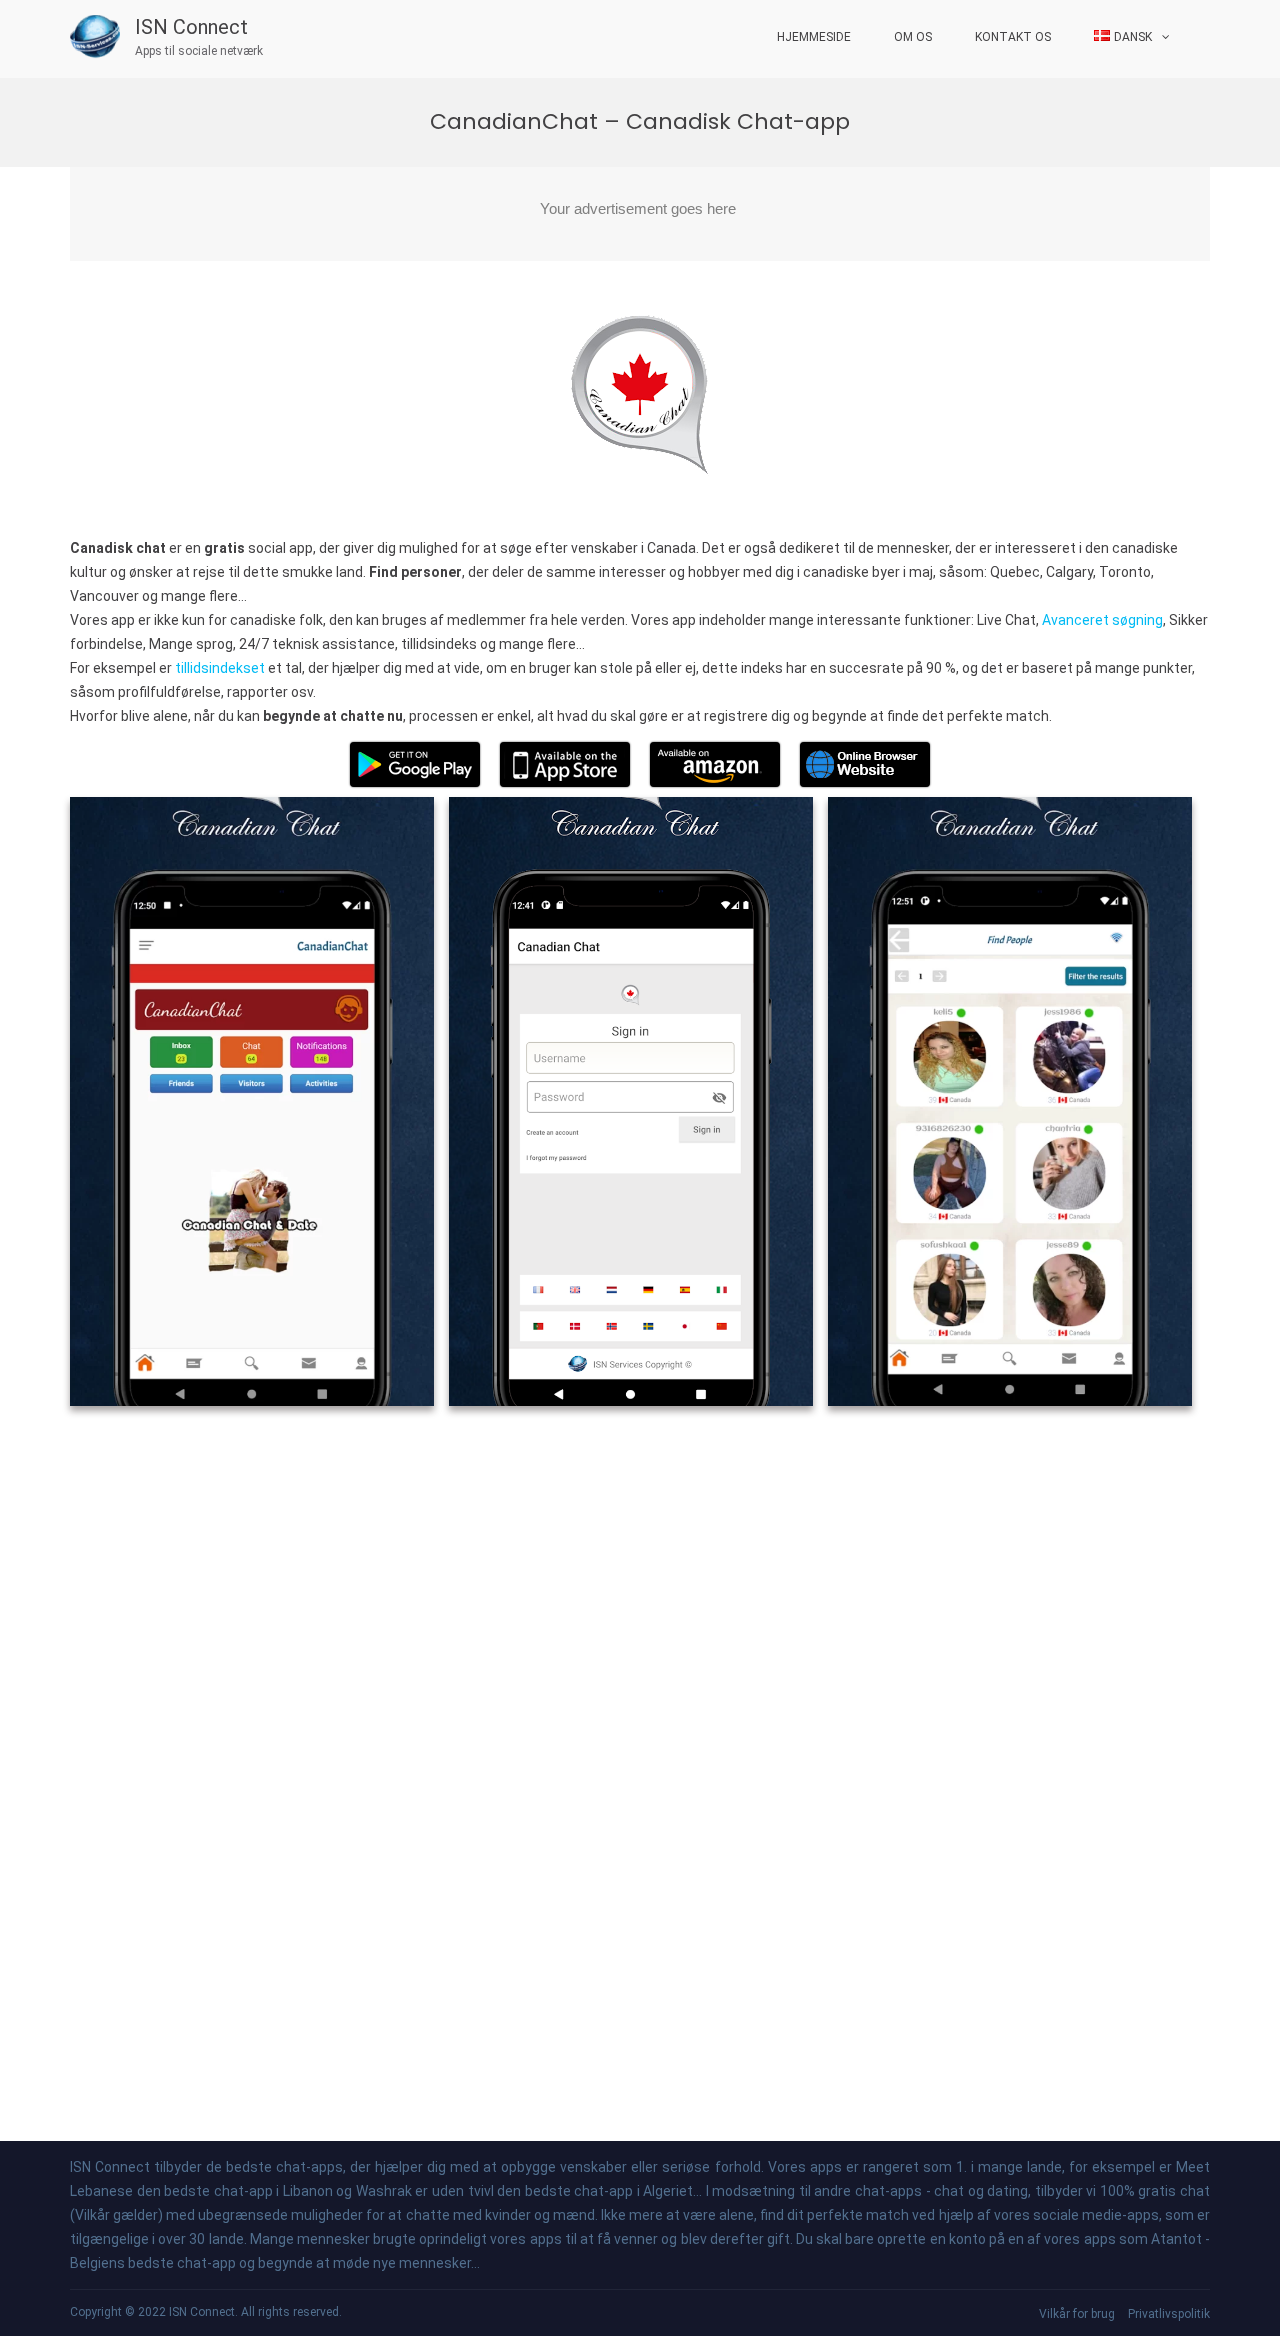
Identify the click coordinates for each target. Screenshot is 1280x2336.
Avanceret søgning (1102, 620)
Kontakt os (1013, 37)
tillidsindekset (220, 668)
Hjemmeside (814, 37)
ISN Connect (191, 27)
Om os (913, 37)
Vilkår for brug (1077, 2314)
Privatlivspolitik (1169, 2314)
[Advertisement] (640, 214)
